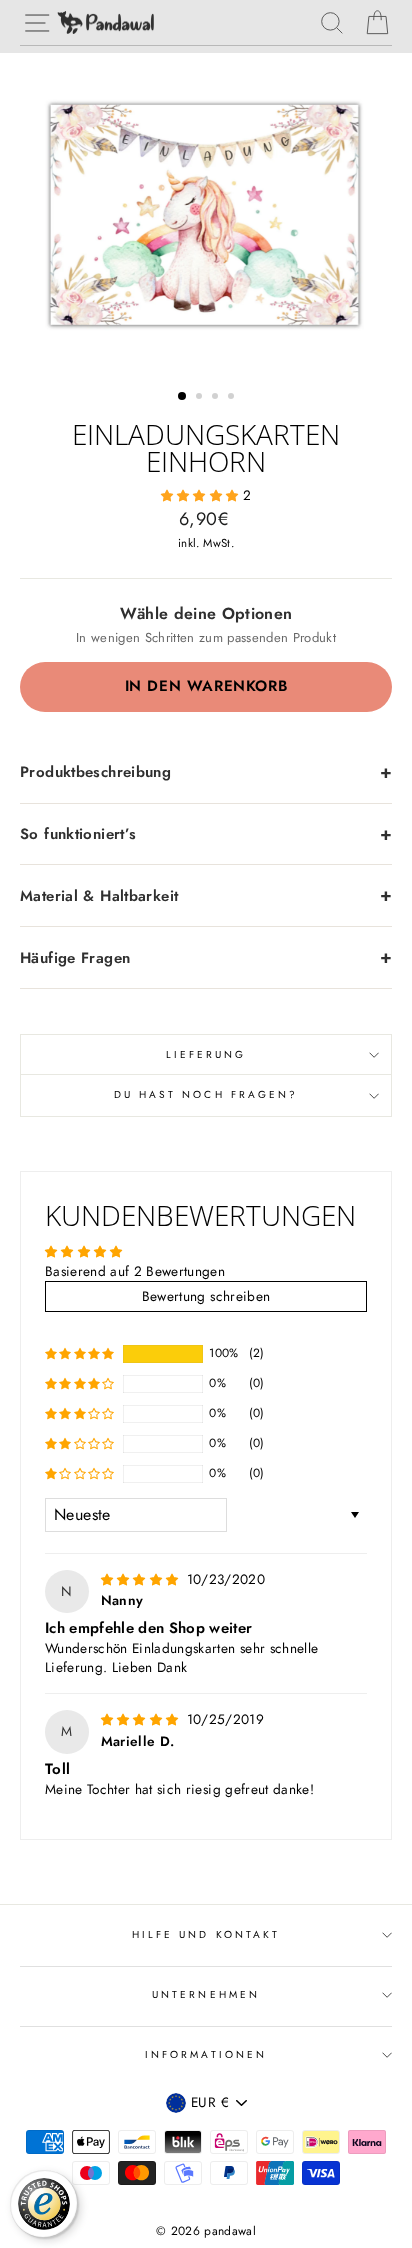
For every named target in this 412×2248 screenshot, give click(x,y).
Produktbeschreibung (95, 772)
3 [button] (217, 398)
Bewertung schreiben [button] (206, 1296)
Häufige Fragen (75, 958)
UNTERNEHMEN (206, 1994)
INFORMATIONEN (206, 2054)
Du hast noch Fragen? (206, 1094)
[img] (142, 1579)
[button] (202, 495)
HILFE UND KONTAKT (206, 1934)
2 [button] (201, 398)
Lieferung (206, 1054)
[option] (206, 213)
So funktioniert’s (78, 834)
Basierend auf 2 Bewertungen (135, 1271)
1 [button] (183, 397)
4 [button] (233, 398)
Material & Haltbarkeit (99, 896)
